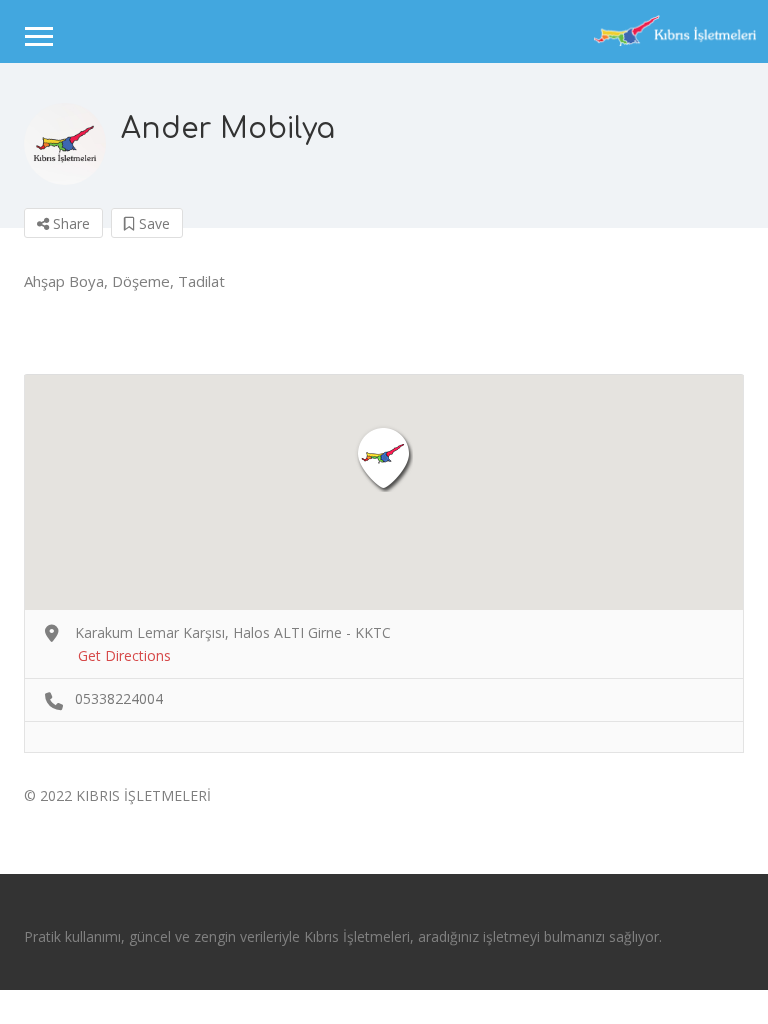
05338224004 (119, 698)
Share (69, 223)
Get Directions (124, 655)
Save (152, 223)
